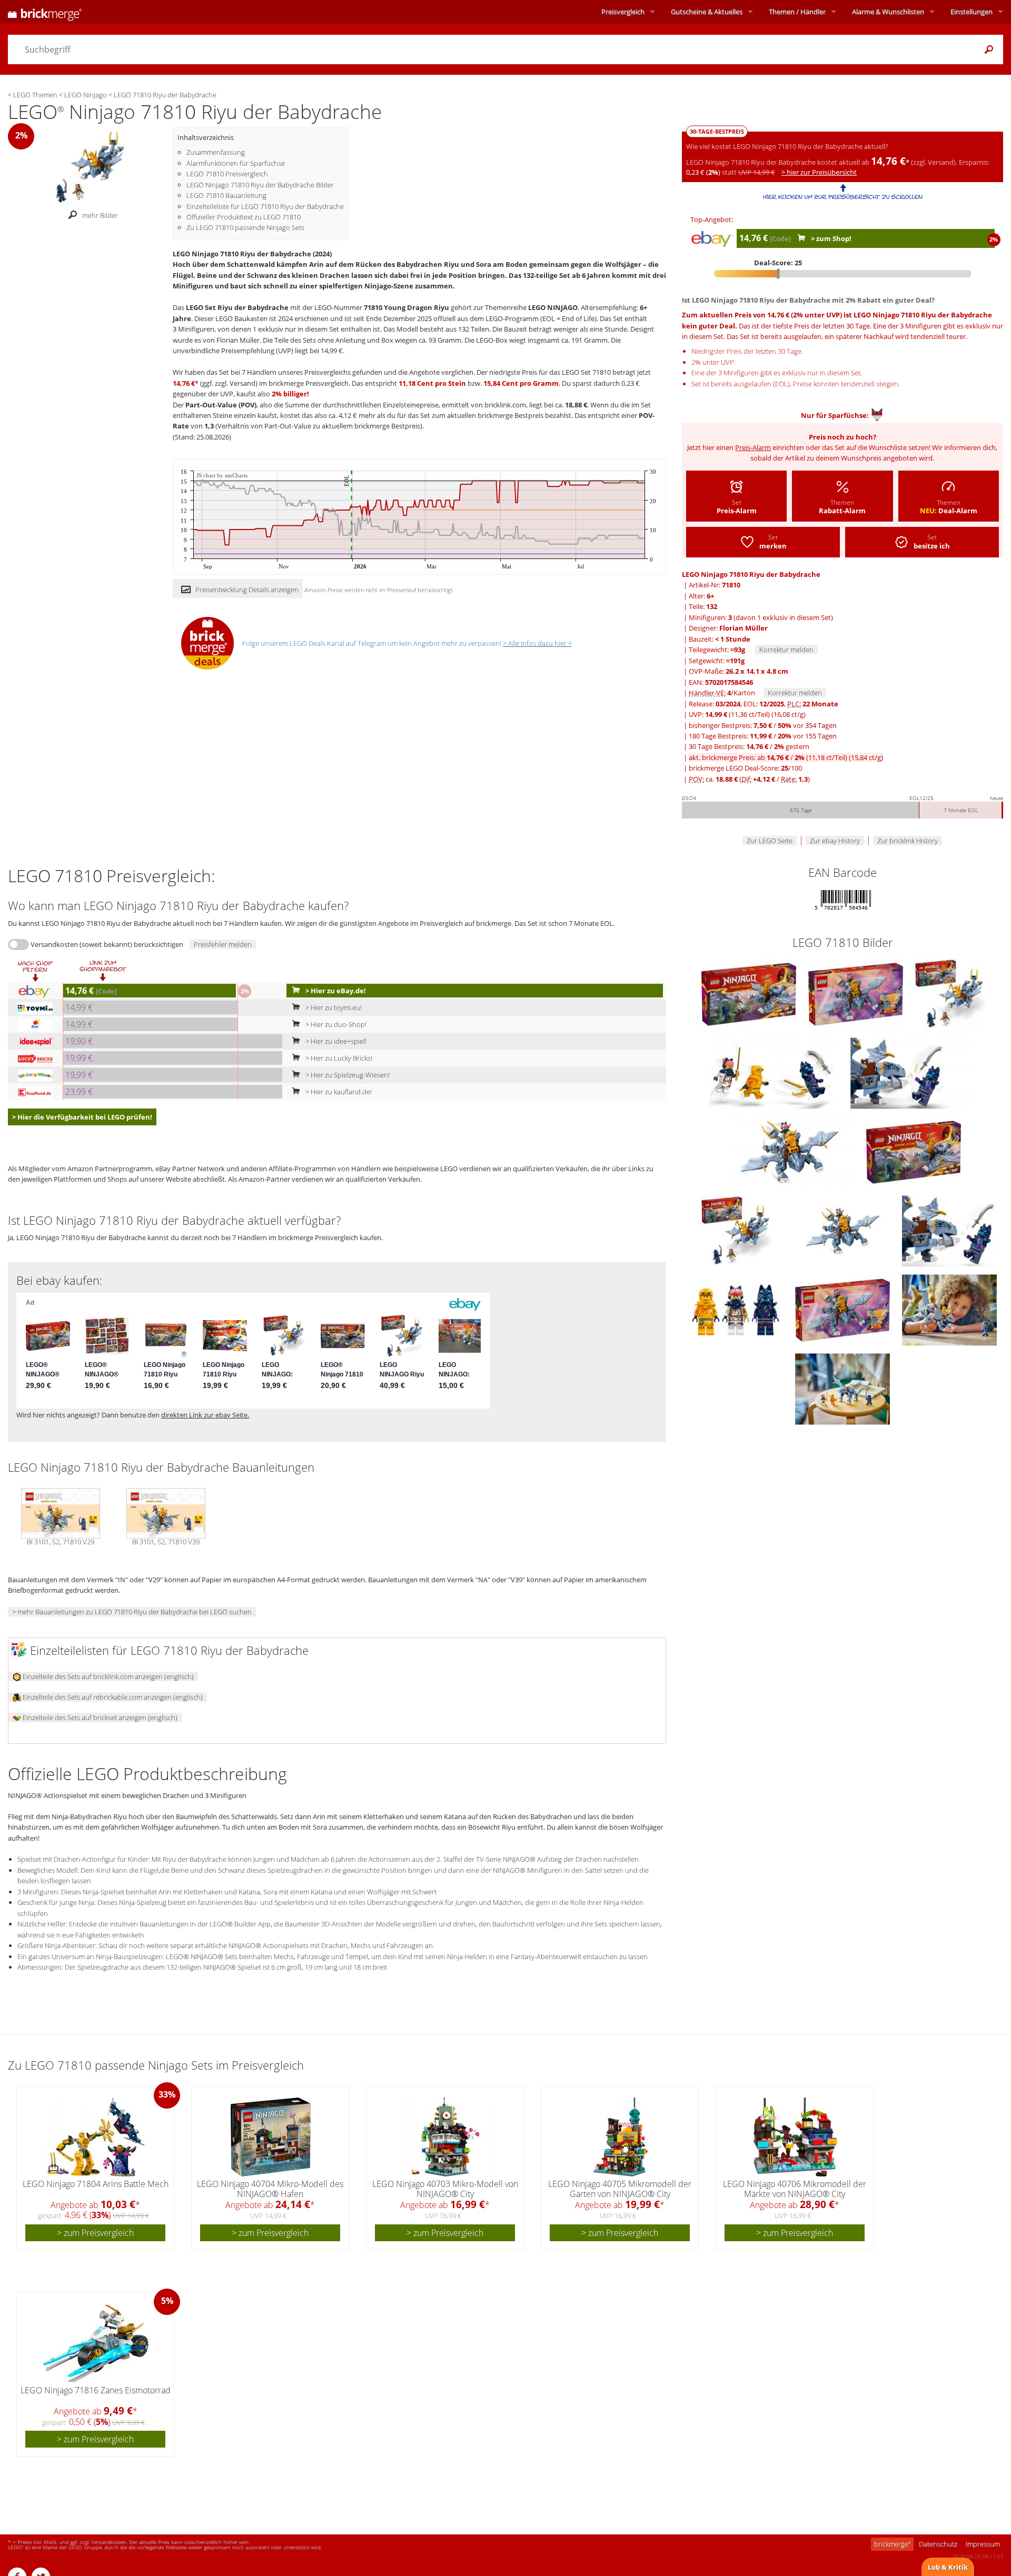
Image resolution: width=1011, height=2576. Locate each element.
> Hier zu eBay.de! (335, 991)
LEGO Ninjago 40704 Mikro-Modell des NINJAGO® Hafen (270, 2189)
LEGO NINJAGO (553, 307)
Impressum (983, 2544)
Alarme (888, 12)
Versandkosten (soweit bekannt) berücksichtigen (107, 944)
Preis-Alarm (753, 447)
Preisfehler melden (223, 944)
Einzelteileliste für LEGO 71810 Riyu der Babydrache (265, 206)
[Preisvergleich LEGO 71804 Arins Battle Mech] (96, 2137)
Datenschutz (938, 2544)
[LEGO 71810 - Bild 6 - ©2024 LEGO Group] (949, 1309)
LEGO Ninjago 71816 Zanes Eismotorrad (96, 2390)
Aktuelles (707, 12)
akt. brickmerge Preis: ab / (786, 757)
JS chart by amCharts (222, 476)
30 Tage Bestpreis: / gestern (749, 746)
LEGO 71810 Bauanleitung (226, 195)
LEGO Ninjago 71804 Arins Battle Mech (96, 2184)
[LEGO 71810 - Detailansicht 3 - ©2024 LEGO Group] (790, 1151)
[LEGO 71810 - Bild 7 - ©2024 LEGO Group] (843, 1388)
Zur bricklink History (908, 841)
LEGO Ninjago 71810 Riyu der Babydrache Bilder (260, 185)
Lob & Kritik (948, 2567)
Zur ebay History (835, 841)
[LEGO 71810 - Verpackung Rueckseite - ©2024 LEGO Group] (856, 993)
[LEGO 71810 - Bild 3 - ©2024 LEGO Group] (843, 1230)
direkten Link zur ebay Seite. (205, 1415)
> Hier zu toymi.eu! (333, 1007)
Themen (797, 12)
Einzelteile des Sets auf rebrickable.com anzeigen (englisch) (112, 1697)
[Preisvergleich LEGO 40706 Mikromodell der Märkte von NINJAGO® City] (795, 2137)
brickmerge (892, 2544)
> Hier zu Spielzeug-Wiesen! (347, 1075)
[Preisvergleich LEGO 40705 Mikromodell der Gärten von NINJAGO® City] (621, 2137)
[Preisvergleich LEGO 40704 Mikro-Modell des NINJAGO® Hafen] (271, 2137)
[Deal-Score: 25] (843, 274)
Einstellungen (972, 12)
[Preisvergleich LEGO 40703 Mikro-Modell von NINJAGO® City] (446, 2137)
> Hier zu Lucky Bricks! (338, 1058)
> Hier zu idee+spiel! (335, 1041)
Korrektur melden (786, 650)
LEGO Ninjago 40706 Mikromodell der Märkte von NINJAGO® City (795, 2189)
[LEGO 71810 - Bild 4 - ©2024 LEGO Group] (949, 1230)
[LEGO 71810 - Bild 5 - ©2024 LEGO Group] (736, 1309)
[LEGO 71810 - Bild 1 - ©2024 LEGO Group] (736, 1230)
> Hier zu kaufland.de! (338, 1092)
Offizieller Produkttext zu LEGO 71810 (244, 217)
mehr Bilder (100, 215)
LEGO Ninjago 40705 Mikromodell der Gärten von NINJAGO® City (620, 2189)
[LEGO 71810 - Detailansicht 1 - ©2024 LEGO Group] (773, 1072)
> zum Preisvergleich (95, 2233)
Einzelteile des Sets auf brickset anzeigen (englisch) (99, 1718)
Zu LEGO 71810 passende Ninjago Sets (245, 227)
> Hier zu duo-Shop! (335, 1024)
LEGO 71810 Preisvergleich (227, 174)
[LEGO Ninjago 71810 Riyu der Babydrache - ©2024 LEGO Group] (90, 166)
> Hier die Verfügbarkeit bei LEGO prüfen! (82, 1117)
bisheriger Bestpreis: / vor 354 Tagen (763, 725)
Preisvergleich (623, 12)
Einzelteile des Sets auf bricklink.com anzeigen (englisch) (107, 1676)
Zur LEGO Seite (770, 841)
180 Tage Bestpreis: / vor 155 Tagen (763, 736)
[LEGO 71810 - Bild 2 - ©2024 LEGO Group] (843, 1309)
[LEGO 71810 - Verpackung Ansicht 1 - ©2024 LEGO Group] (750, 993)
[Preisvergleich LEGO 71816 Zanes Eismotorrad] (96, 2343)
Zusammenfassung (216, 152)
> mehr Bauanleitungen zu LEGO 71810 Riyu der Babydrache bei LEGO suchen (132, 1612)
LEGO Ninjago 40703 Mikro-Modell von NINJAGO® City (445, 2189)
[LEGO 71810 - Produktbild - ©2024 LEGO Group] (949, 993)
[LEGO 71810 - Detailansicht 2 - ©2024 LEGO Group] (914, 1072)
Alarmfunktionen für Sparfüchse (236, 163)
